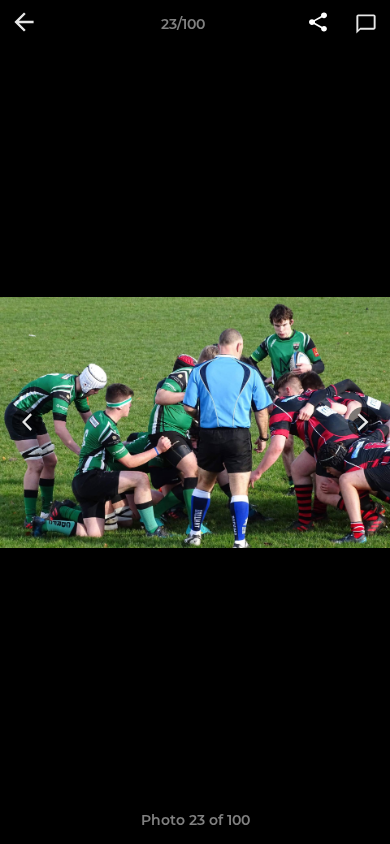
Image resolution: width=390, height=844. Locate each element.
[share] (318, 24)
